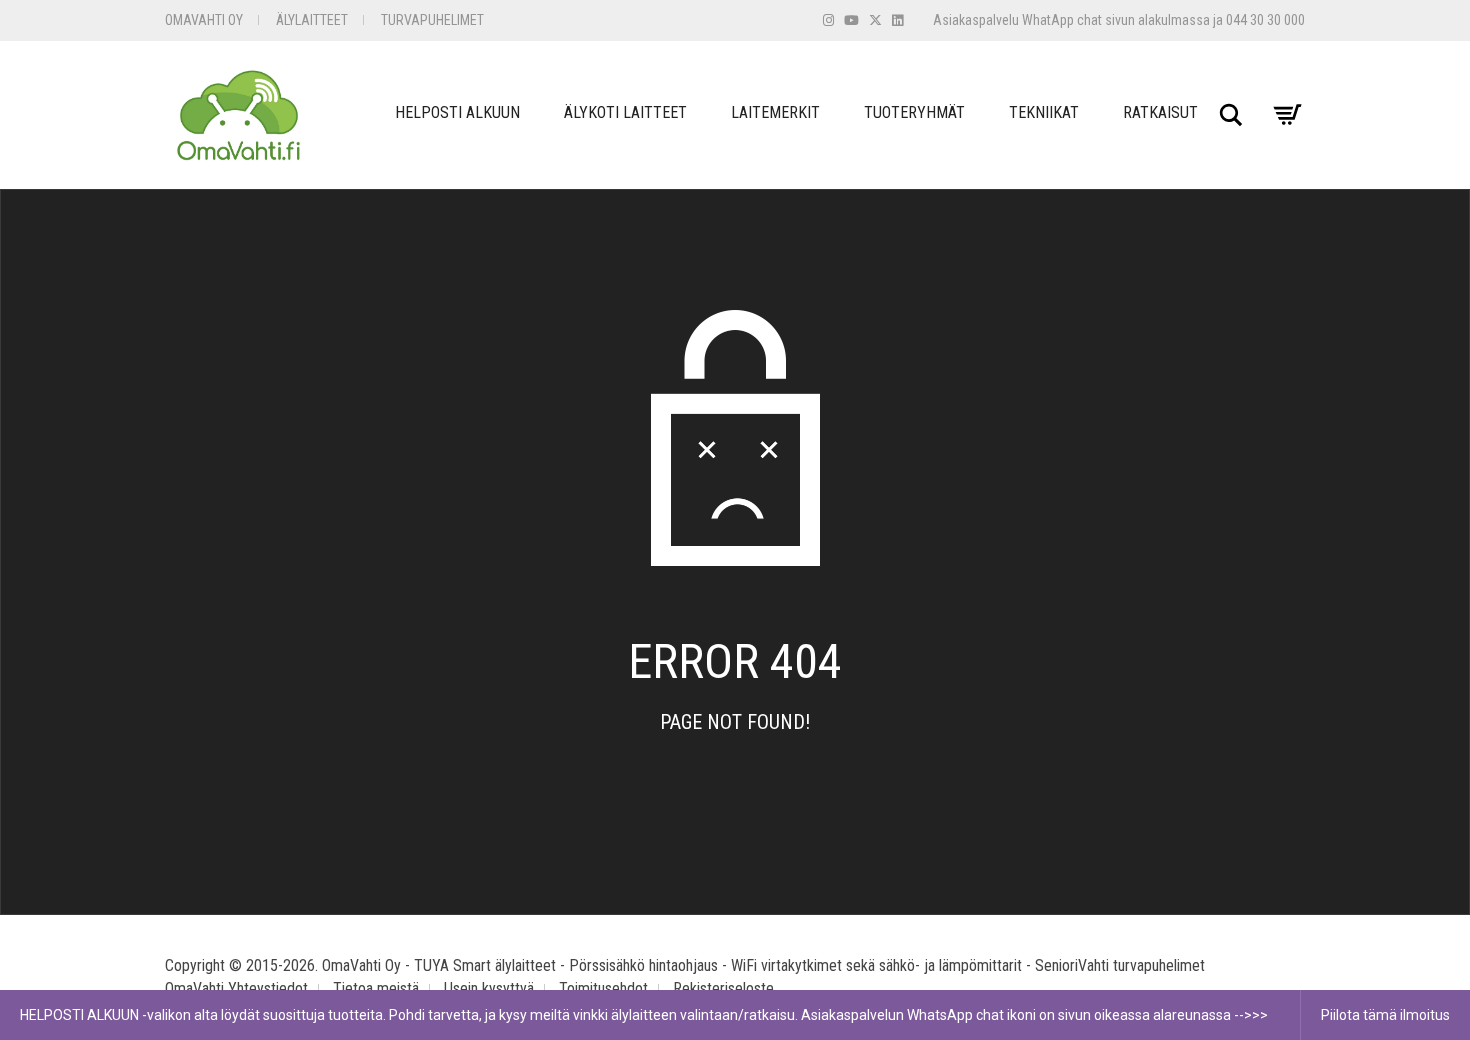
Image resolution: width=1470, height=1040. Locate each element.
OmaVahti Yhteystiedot (236, 988)
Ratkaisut (1160, 112)
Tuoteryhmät (914, 112)
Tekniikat (1044, 112)
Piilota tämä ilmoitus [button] (1385, 1015)
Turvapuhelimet (432, 20)
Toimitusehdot (603, 988)
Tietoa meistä (376, 988)
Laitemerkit (775, 112)
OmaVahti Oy (204, 20)
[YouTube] (851, 20)
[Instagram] (828, 20)
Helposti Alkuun (457, 112)
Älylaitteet (312, 20)
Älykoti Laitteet (625, 112)
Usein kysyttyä (489, 988)
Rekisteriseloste (723, 988)
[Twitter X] (875, 20)
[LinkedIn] (897, 20)
